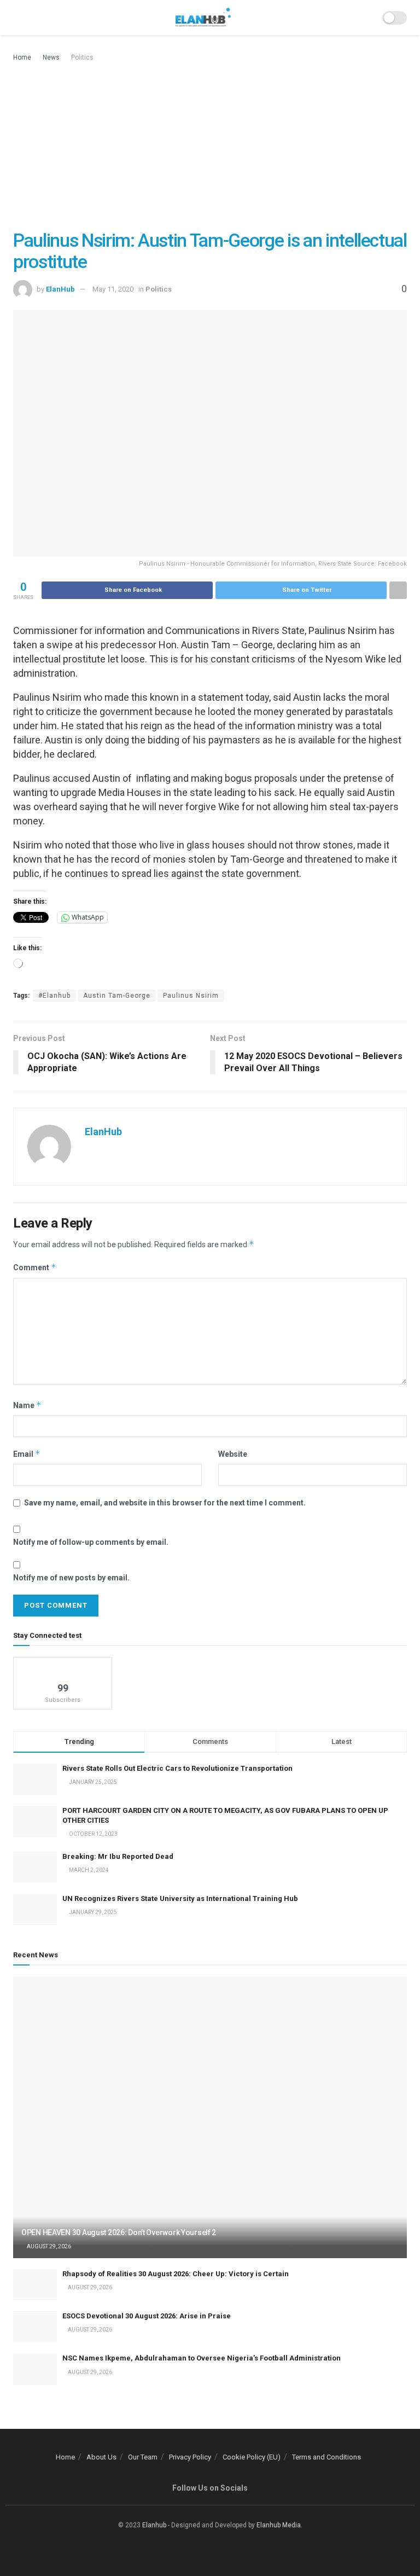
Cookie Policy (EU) (252, 2457)
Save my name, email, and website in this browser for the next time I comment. (165, 1503)
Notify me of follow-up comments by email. (91, 1542)
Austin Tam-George (117, 996)
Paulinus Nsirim (191, 996)
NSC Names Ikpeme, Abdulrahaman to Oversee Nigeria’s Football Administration (202, 2358)
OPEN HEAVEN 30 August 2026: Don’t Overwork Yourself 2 (119, 2232)
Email (27, 1454)
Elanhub (154, 2525)
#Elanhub (54, 996)
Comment (35, 1267)
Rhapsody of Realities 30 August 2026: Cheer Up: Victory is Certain (176, 2274)
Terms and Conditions (326, 2457)
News (51, 57)
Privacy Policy (190, 2457)
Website (233, 1454)
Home (22, 57)
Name (27, 1405)
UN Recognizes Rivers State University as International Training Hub (180, 1898)
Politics (82, 57)
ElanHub (60, 289)
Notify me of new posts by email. (71, 1578)
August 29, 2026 (48, 2246)
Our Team (143, 2457)
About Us (101, 2457)
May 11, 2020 (113, 289)
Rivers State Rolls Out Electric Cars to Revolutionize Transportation (178, 1768)
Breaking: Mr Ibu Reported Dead (118, 1856)
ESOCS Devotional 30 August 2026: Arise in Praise (147, 2316)
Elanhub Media (279, 2525)
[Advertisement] (210, 146)
